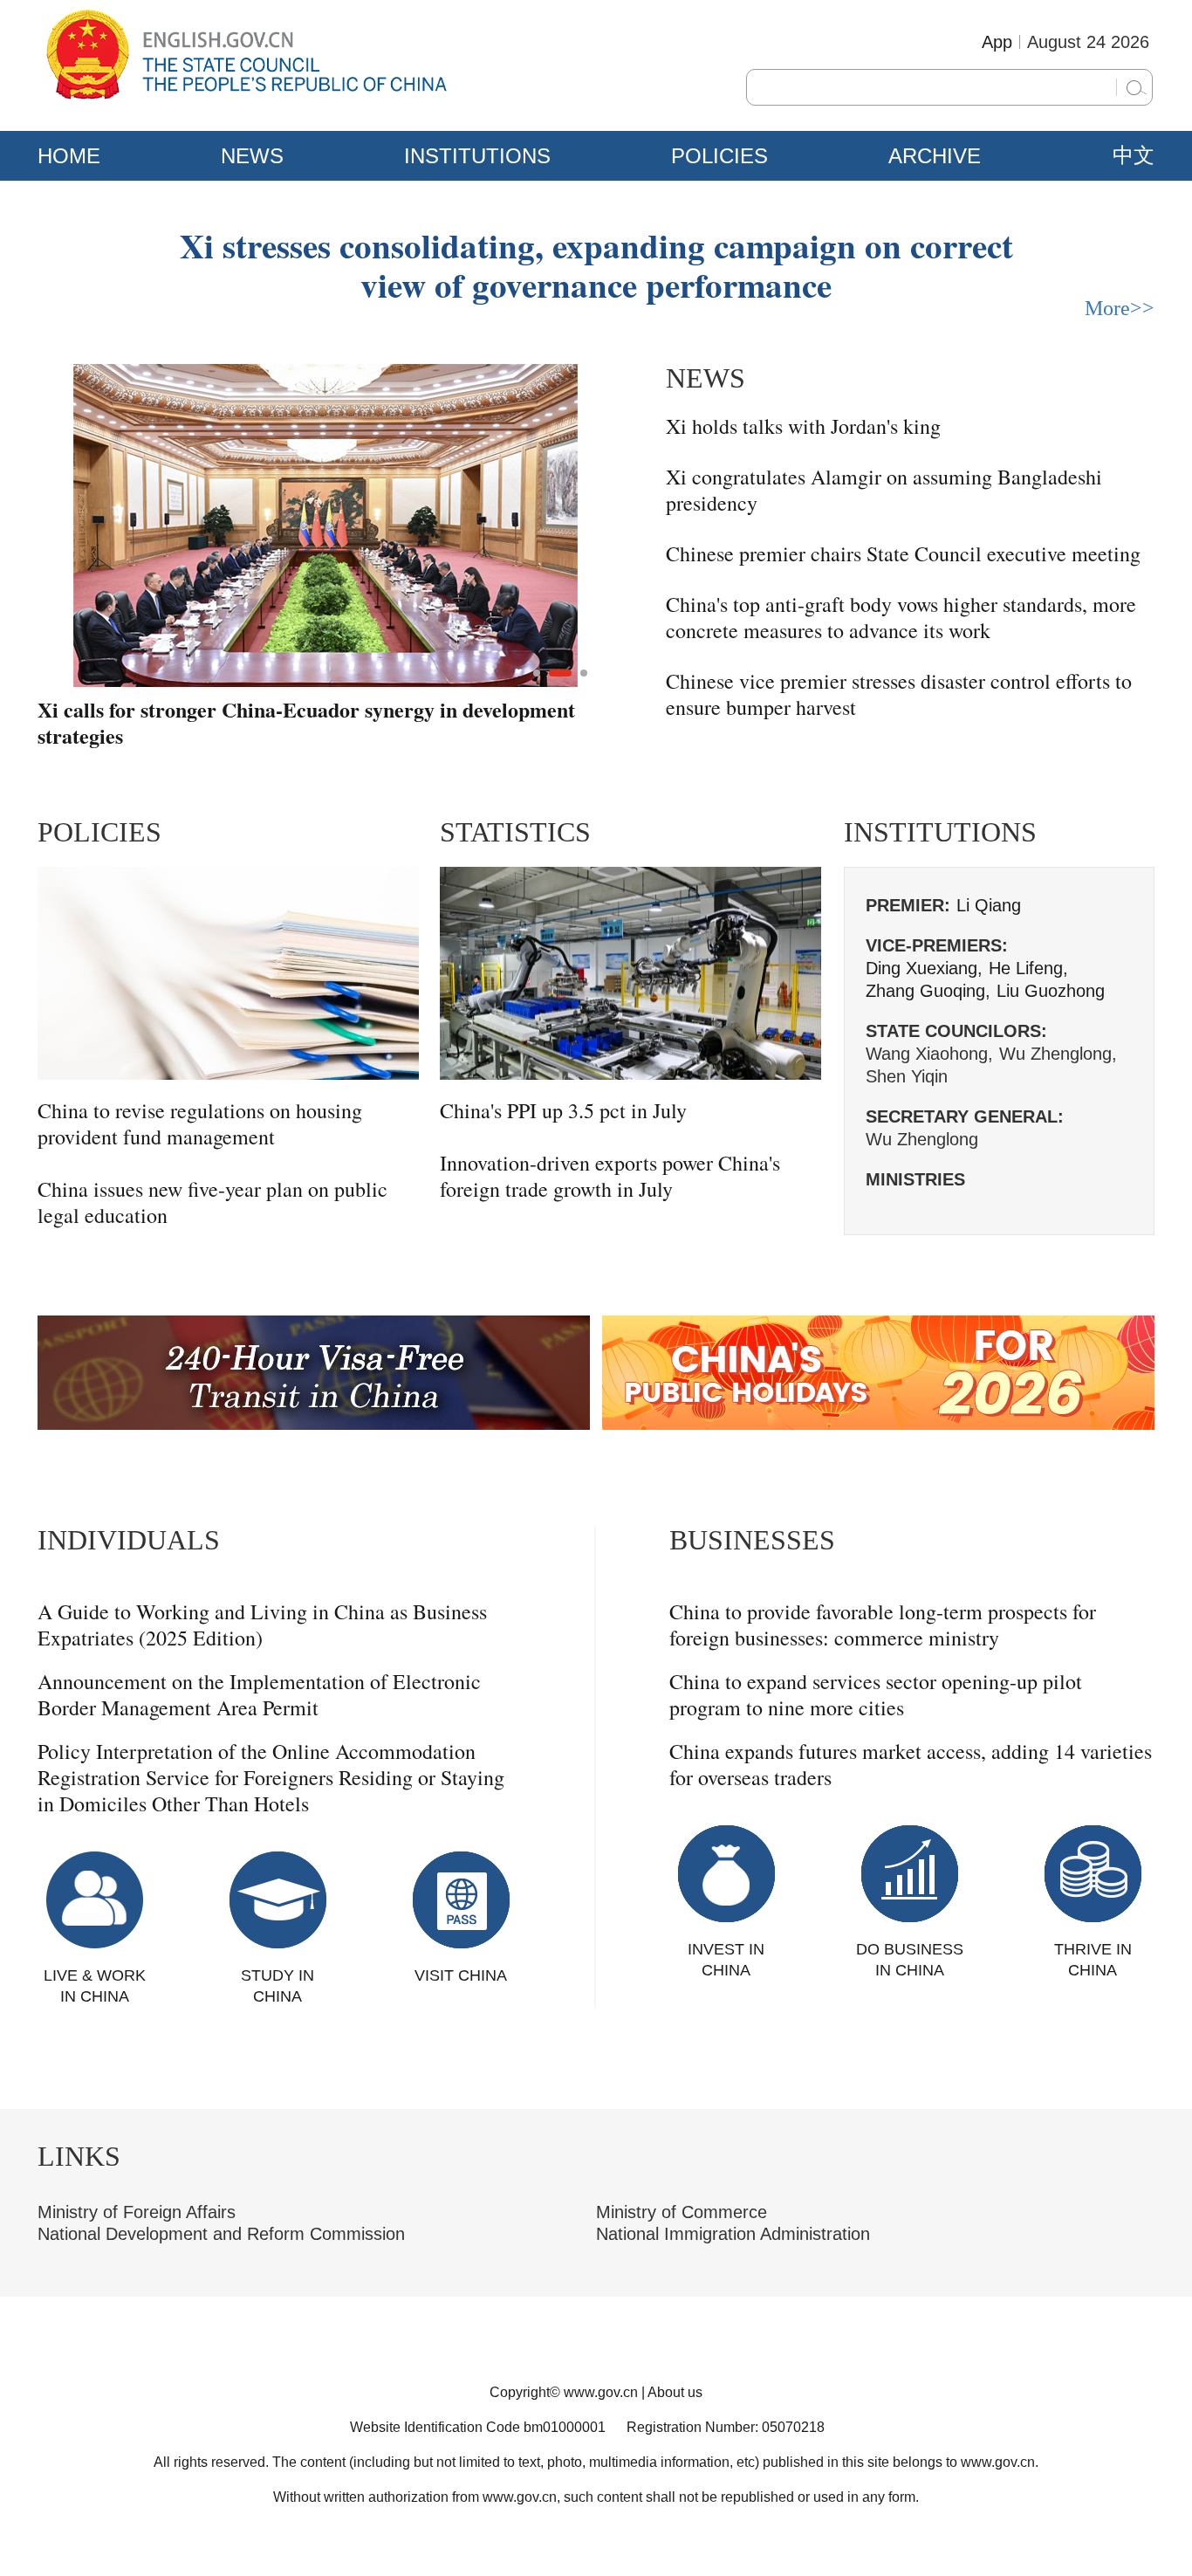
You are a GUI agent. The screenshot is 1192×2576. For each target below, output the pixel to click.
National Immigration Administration (733, 2234)
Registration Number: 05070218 (726, 2427)
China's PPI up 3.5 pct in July (563, 1110)
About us (675, 2392)
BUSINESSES (752, 1540)
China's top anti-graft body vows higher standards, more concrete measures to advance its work (901, 617)
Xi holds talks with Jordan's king (803, 426)
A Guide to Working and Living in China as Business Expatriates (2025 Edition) (262, 1625)
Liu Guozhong (1051, 991)
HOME (69, 156)
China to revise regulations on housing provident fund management (200, 1123)
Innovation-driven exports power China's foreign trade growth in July (610, 1176)
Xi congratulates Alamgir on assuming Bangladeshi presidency (884, 490)
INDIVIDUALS (129, 1540)
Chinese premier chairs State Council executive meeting (903, 553)
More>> (1120, 308)
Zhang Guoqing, (928, 991)
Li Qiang (989, 905)
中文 (1134, 155)
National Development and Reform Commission (221, 2234)
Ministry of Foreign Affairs (137, 2212)
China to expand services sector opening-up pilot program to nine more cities (876, 1694)
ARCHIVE (935, 156)
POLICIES (719, 156)
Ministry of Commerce (682, 2212)
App (997, 42)
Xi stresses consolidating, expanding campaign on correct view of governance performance (596, 264)
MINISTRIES (915, 1179)
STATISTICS (515, 832)
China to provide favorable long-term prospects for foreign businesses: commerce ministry (883, 1625)
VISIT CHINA (461, 1975)
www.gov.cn (601, 2392)
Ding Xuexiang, (924, 968)
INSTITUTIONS (477, 156)
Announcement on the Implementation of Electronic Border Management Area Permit (259, 1694)
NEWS (252, 156)
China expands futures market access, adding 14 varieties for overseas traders (911, 1764)
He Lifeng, (1028, 968)
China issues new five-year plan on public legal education (212, 1202)
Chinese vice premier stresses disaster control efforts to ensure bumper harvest (899, 694)
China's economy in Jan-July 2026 (190, 711)
